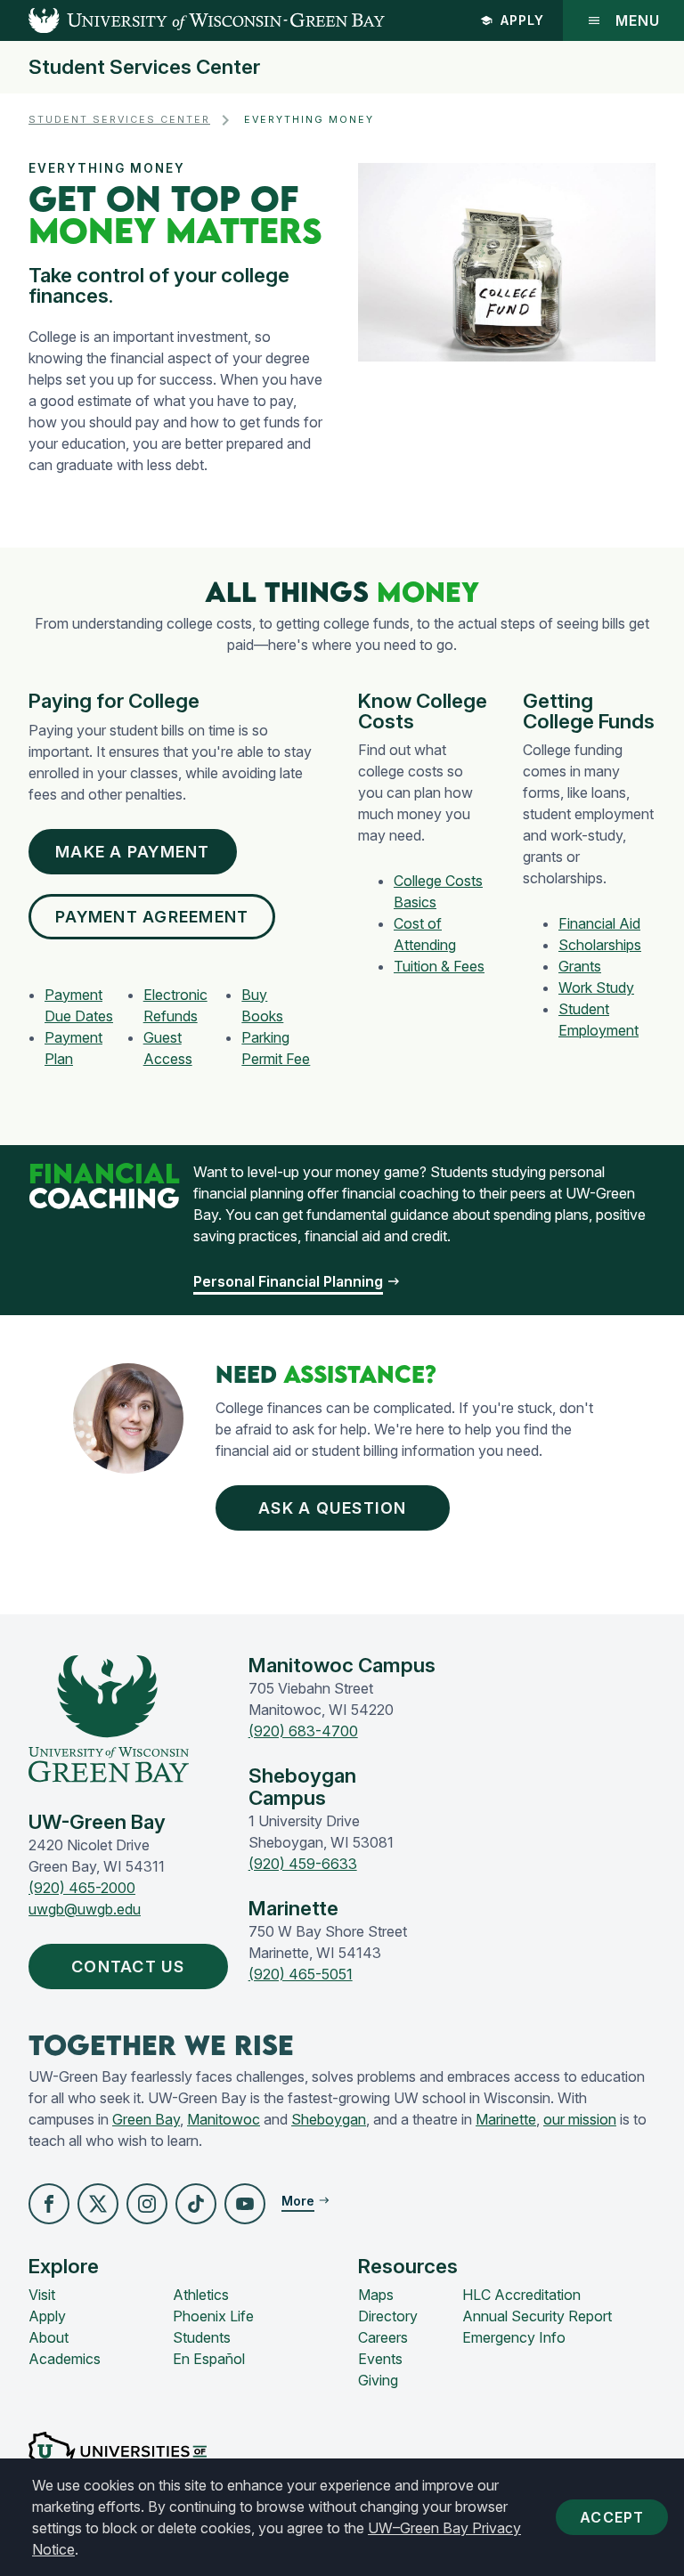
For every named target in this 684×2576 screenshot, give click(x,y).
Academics (65, 2359)
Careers (383, 2337)
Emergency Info (514, 2337)
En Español (209, 2359)
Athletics (201, 2295)
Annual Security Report (537, 2316)
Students (202, 2337)
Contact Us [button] (128, 1967)
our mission (580, 2119)
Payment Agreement (152, 917)
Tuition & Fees (439, 966)
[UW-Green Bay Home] (192, 20)
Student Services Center (144, 67)
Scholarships (600, 945)
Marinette (506, 2119)
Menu (638, 20)
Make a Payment (133, 852)
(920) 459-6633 (303, 1864)
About (49, 2337)
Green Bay (146, 2119)
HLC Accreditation (521, 2295)
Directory (388, 2316)
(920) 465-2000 (82, 1888)
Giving (378, 2380)
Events (380, 2359)
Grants (580, 966)
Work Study (596, 987)
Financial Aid (599, 923)
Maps (376, 2295)
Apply (522, 20)
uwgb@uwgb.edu (85, 1909)
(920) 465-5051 (301, 1974)
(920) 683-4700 (303, 1731)
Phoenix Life (213, 2316)
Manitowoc (224, 2119)
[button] (49, 2204)
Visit (42, 2295)
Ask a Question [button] (333, 1508)
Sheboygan (329, 2119)
